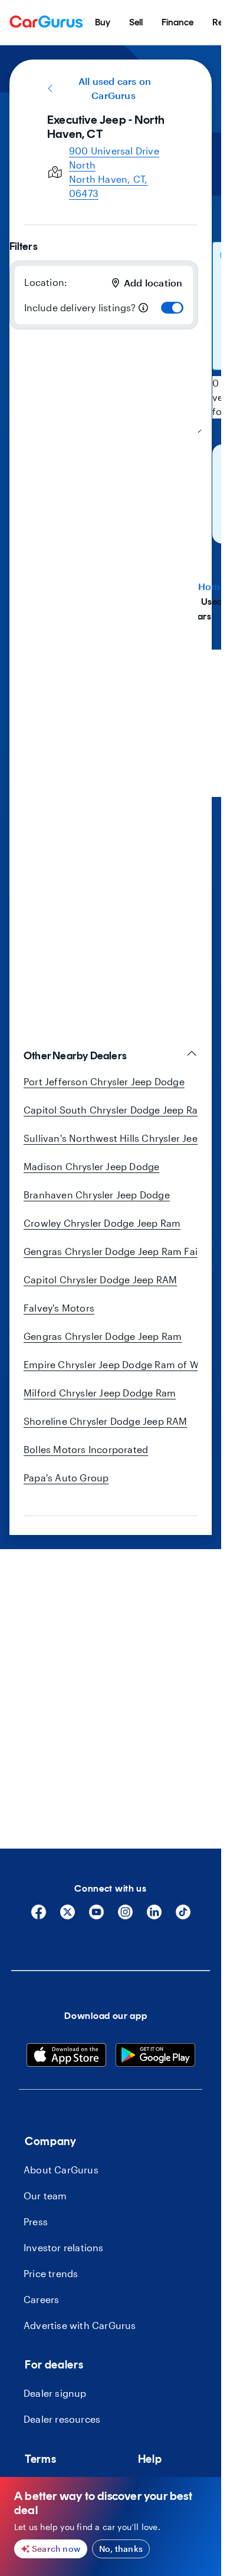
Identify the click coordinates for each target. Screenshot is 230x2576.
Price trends (51, 2273)
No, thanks (121, 2549)
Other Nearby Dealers (75, 1056)
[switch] (172, 308)
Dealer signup (55, 2393)
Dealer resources (62, 2419)
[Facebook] (39, 1916)
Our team (45, 2195)
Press (36, 2221)
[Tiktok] (183, 1916)
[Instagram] (125, 1916)
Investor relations (64, 2247)
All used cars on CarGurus (115, 88)
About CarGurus (61, 2170)
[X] (68, 1916)
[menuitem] (103, 22)
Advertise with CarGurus (80, 2325)
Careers (41, 2299)
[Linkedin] (154, 1916)
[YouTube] (96, 1916)
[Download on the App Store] (66, 2057)
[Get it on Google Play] (155, 2057)
